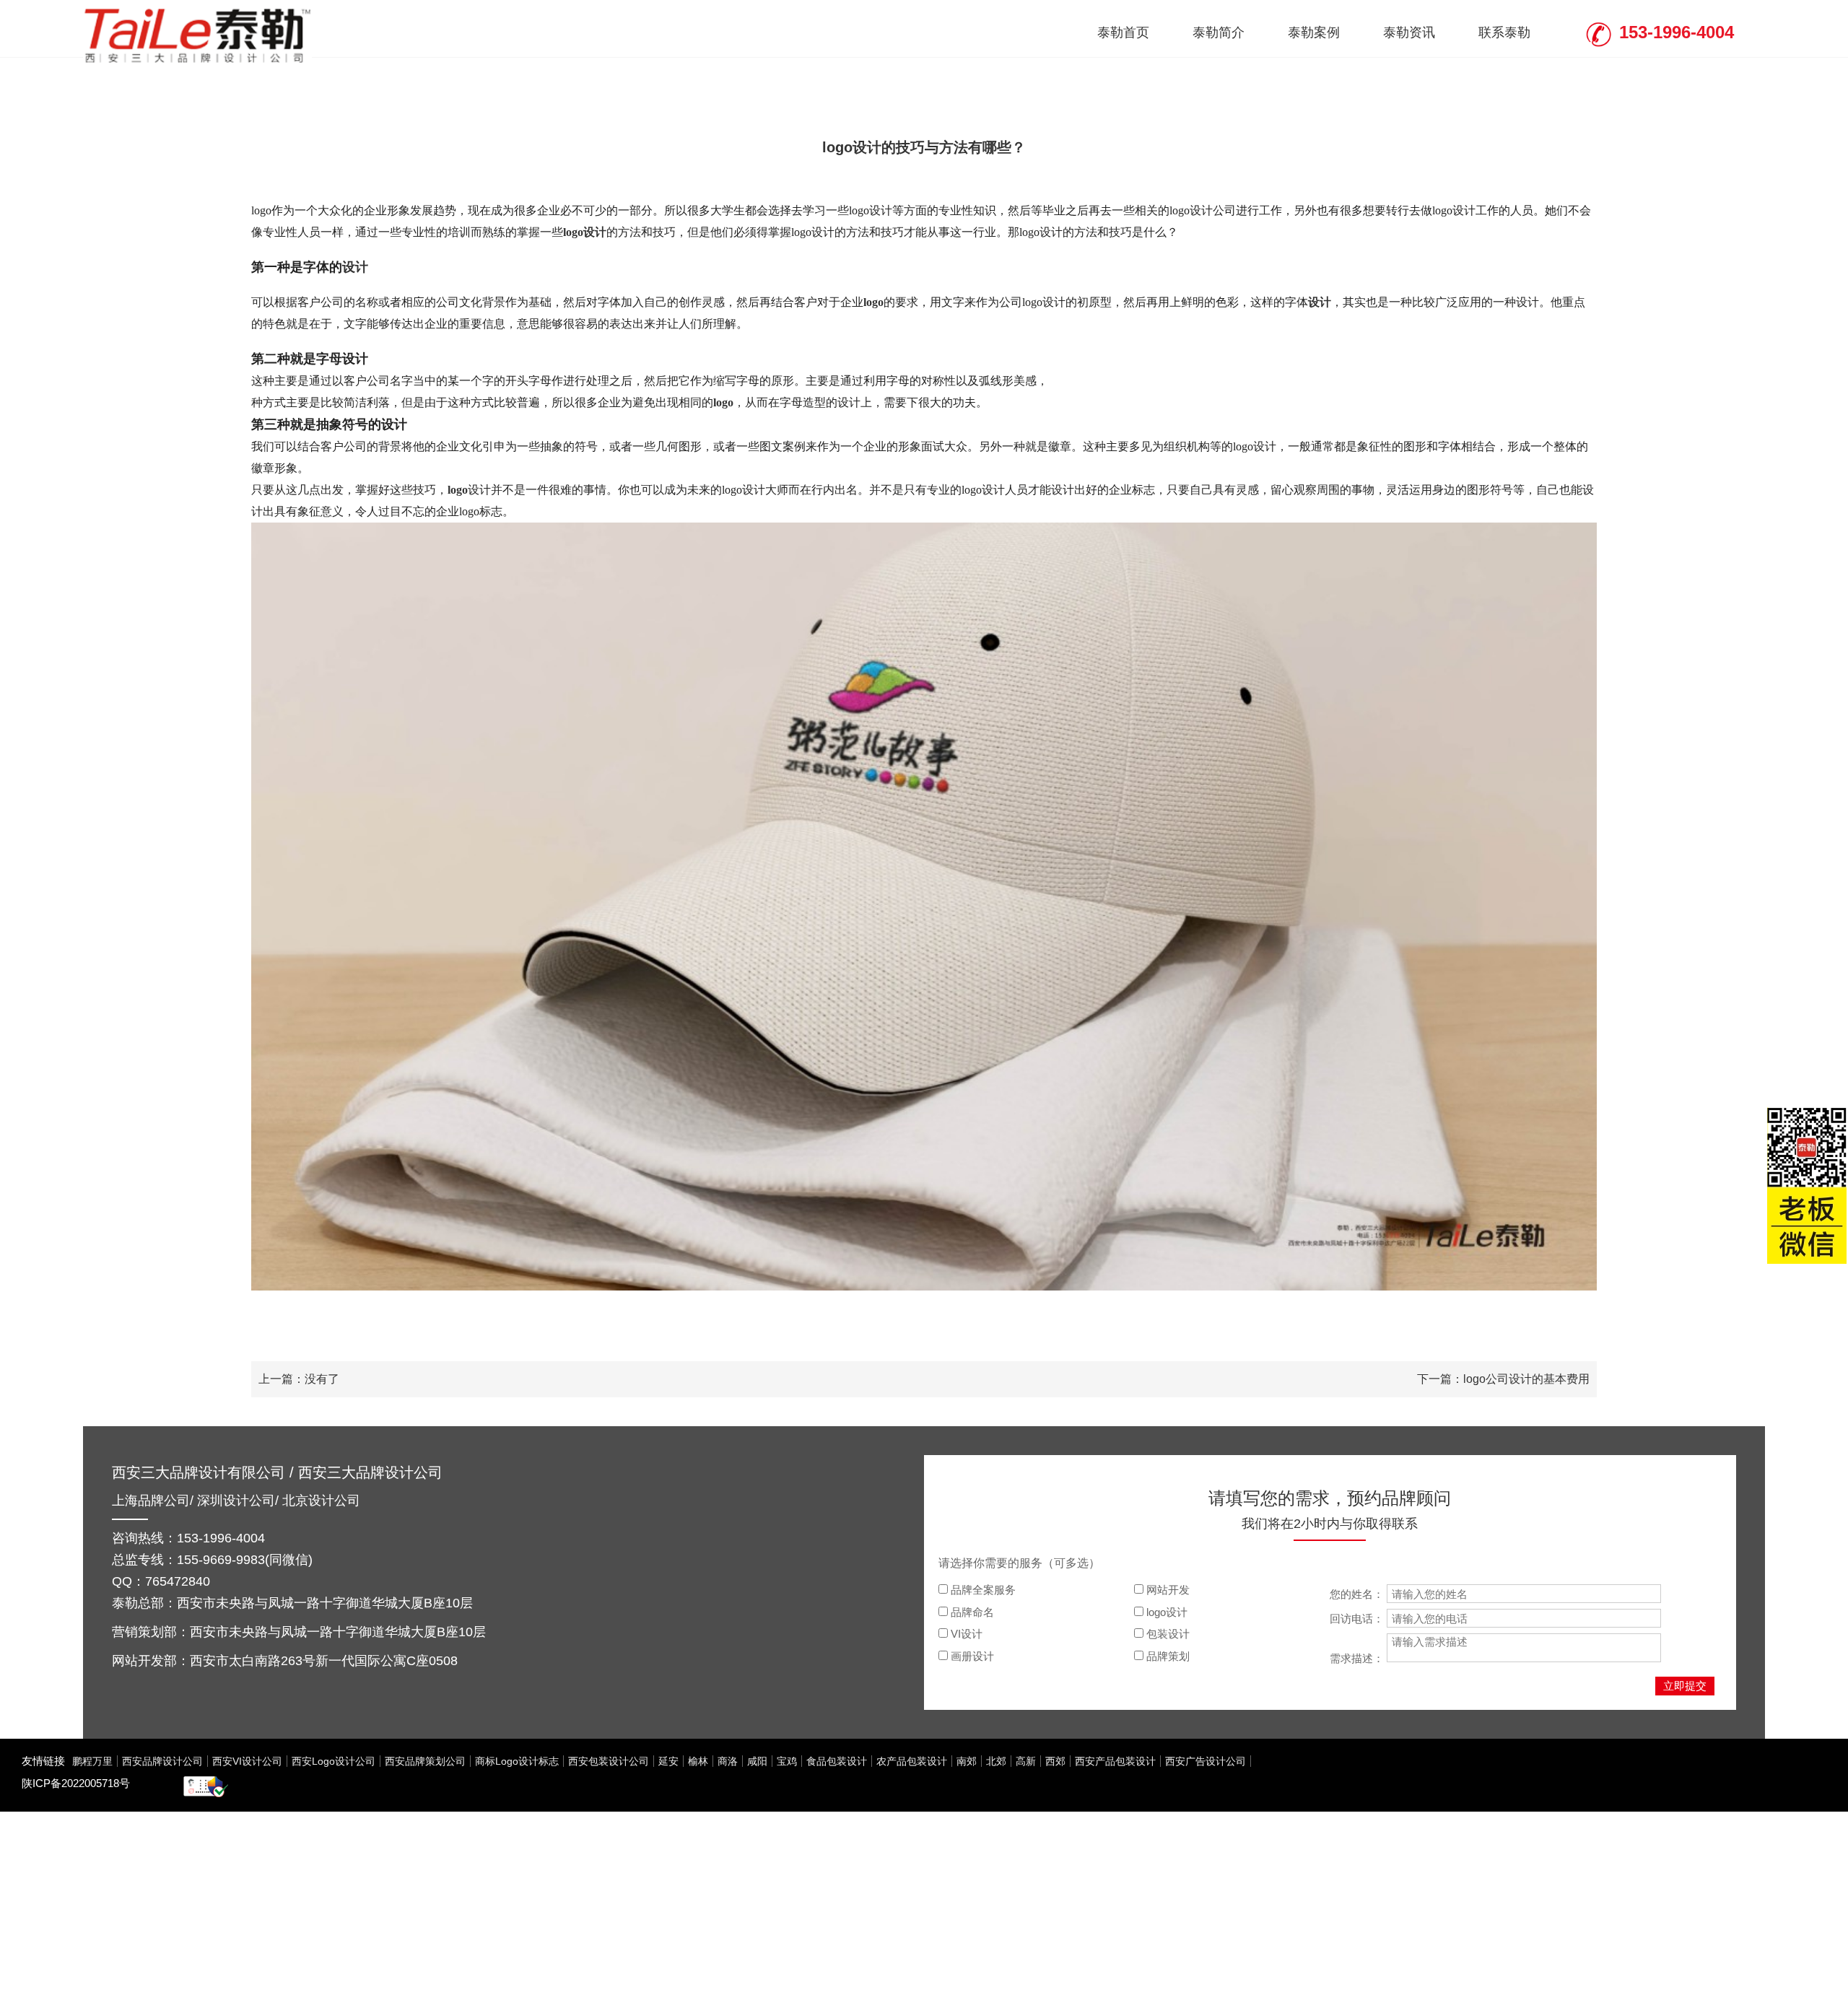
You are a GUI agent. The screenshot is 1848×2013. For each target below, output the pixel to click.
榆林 (698, 1761)
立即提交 (1685, 1686)
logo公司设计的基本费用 (1526, 1379)
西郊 (1055, 1761)
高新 (1026, 1761)
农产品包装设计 (912, 1761)
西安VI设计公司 (247, 1761)
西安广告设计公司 (1206, 1761)
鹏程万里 (92, 1761)
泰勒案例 (1314, 32)
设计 (355, 267)
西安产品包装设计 (1115, 1761)
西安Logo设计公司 (334, 1761)
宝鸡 (787, 1761)
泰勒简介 (1219, 32)
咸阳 (757, 1761)
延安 (668, 1761)
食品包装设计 (837, 1761)
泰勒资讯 (1409, 32)
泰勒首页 (1123, 32)
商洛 (728, 1761)
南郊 (967, 1761)
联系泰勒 (1504, 32)
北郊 (996, 1761)
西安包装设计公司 (609, 1761)
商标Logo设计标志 (517, 1761)
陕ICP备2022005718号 (76, 1783)
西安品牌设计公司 (162, 1761)
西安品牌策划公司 (425, 1761)
